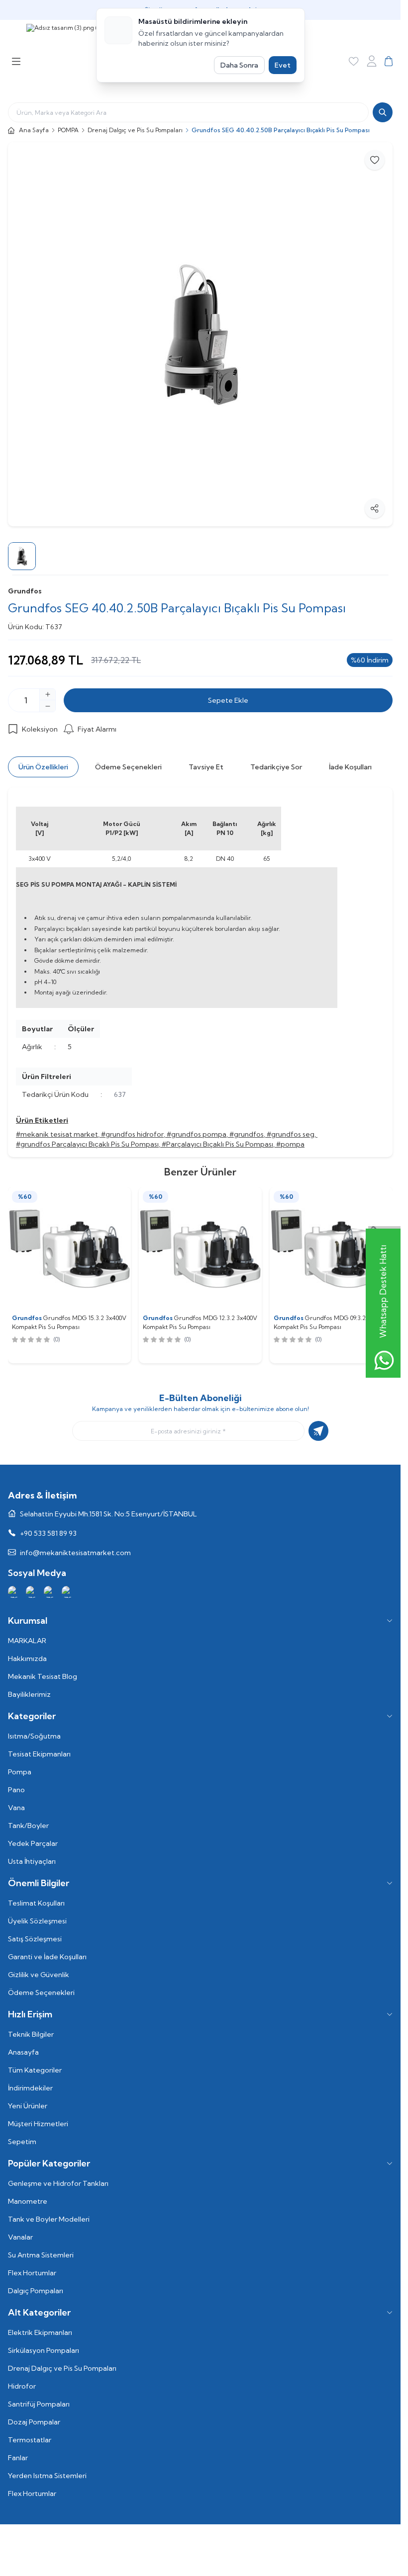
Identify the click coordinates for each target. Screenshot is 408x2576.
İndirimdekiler (30, 2088)
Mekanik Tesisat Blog (43, 1676)
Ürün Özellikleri (43, 767)
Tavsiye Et (206, 767)
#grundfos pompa (197, 1134)
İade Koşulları (350, 767)
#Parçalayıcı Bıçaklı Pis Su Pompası (217, 1144)
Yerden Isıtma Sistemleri (47, 2476)
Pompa (20, 1772)
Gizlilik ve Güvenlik (39, 1975)
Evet (283, 65)
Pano (16, 1790)
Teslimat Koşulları (36, 1903)
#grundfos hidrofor (132, 1134)
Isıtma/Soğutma (34, 1736)
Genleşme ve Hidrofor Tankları (58, 2183)
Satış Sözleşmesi (35, 1939)
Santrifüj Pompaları (39, 2404)
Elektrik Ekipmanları (40, 2332)
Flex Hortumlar (32, 2273)
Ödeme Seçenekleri (128, 767)
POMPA (68, 130)
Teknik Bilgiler (31, 2034)
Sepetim (22, 2142)
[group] (200, 334)
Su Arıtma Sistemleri (41, 2255)
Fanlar (18, 2458)
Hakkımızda (27, 1659)
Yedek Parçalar (33, 1843)
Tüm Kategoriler (35, 2070)
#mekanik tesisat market (57, 1134)
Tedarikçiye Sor (276, 767)
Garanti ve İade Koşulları (47, 1957)
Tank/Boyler (28, 1826)
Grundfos (25, 591)
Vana (16, 1808)
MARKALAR (27, 1641)
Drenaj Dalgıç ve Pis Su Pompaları (135, 130)
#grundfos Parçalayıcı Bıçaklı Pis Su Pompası (87, 1144)
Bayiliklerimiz (29, 1694)
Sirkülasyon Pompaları (44, 2350)
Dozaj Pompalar (34, 2422)
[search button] (383, 112)
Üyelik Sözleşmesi (37, 1921)
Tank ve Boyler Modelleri (49, 2219)
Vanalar (20, 2237)
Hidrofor (22, 2386)
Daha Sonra (239, 65)
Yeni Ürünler (28, 2106)
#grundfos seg (291, 1134)
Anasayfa (23, 2052)
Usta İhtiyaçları (32, 1861)
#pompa (290, 1144)
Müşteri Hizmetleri (38, 2124)
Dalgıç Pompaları (36, 2291)
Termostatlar (30, 2440)
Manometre (28, 2201)
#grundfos (247, 1134)
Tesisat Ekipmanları (39, 1754)
